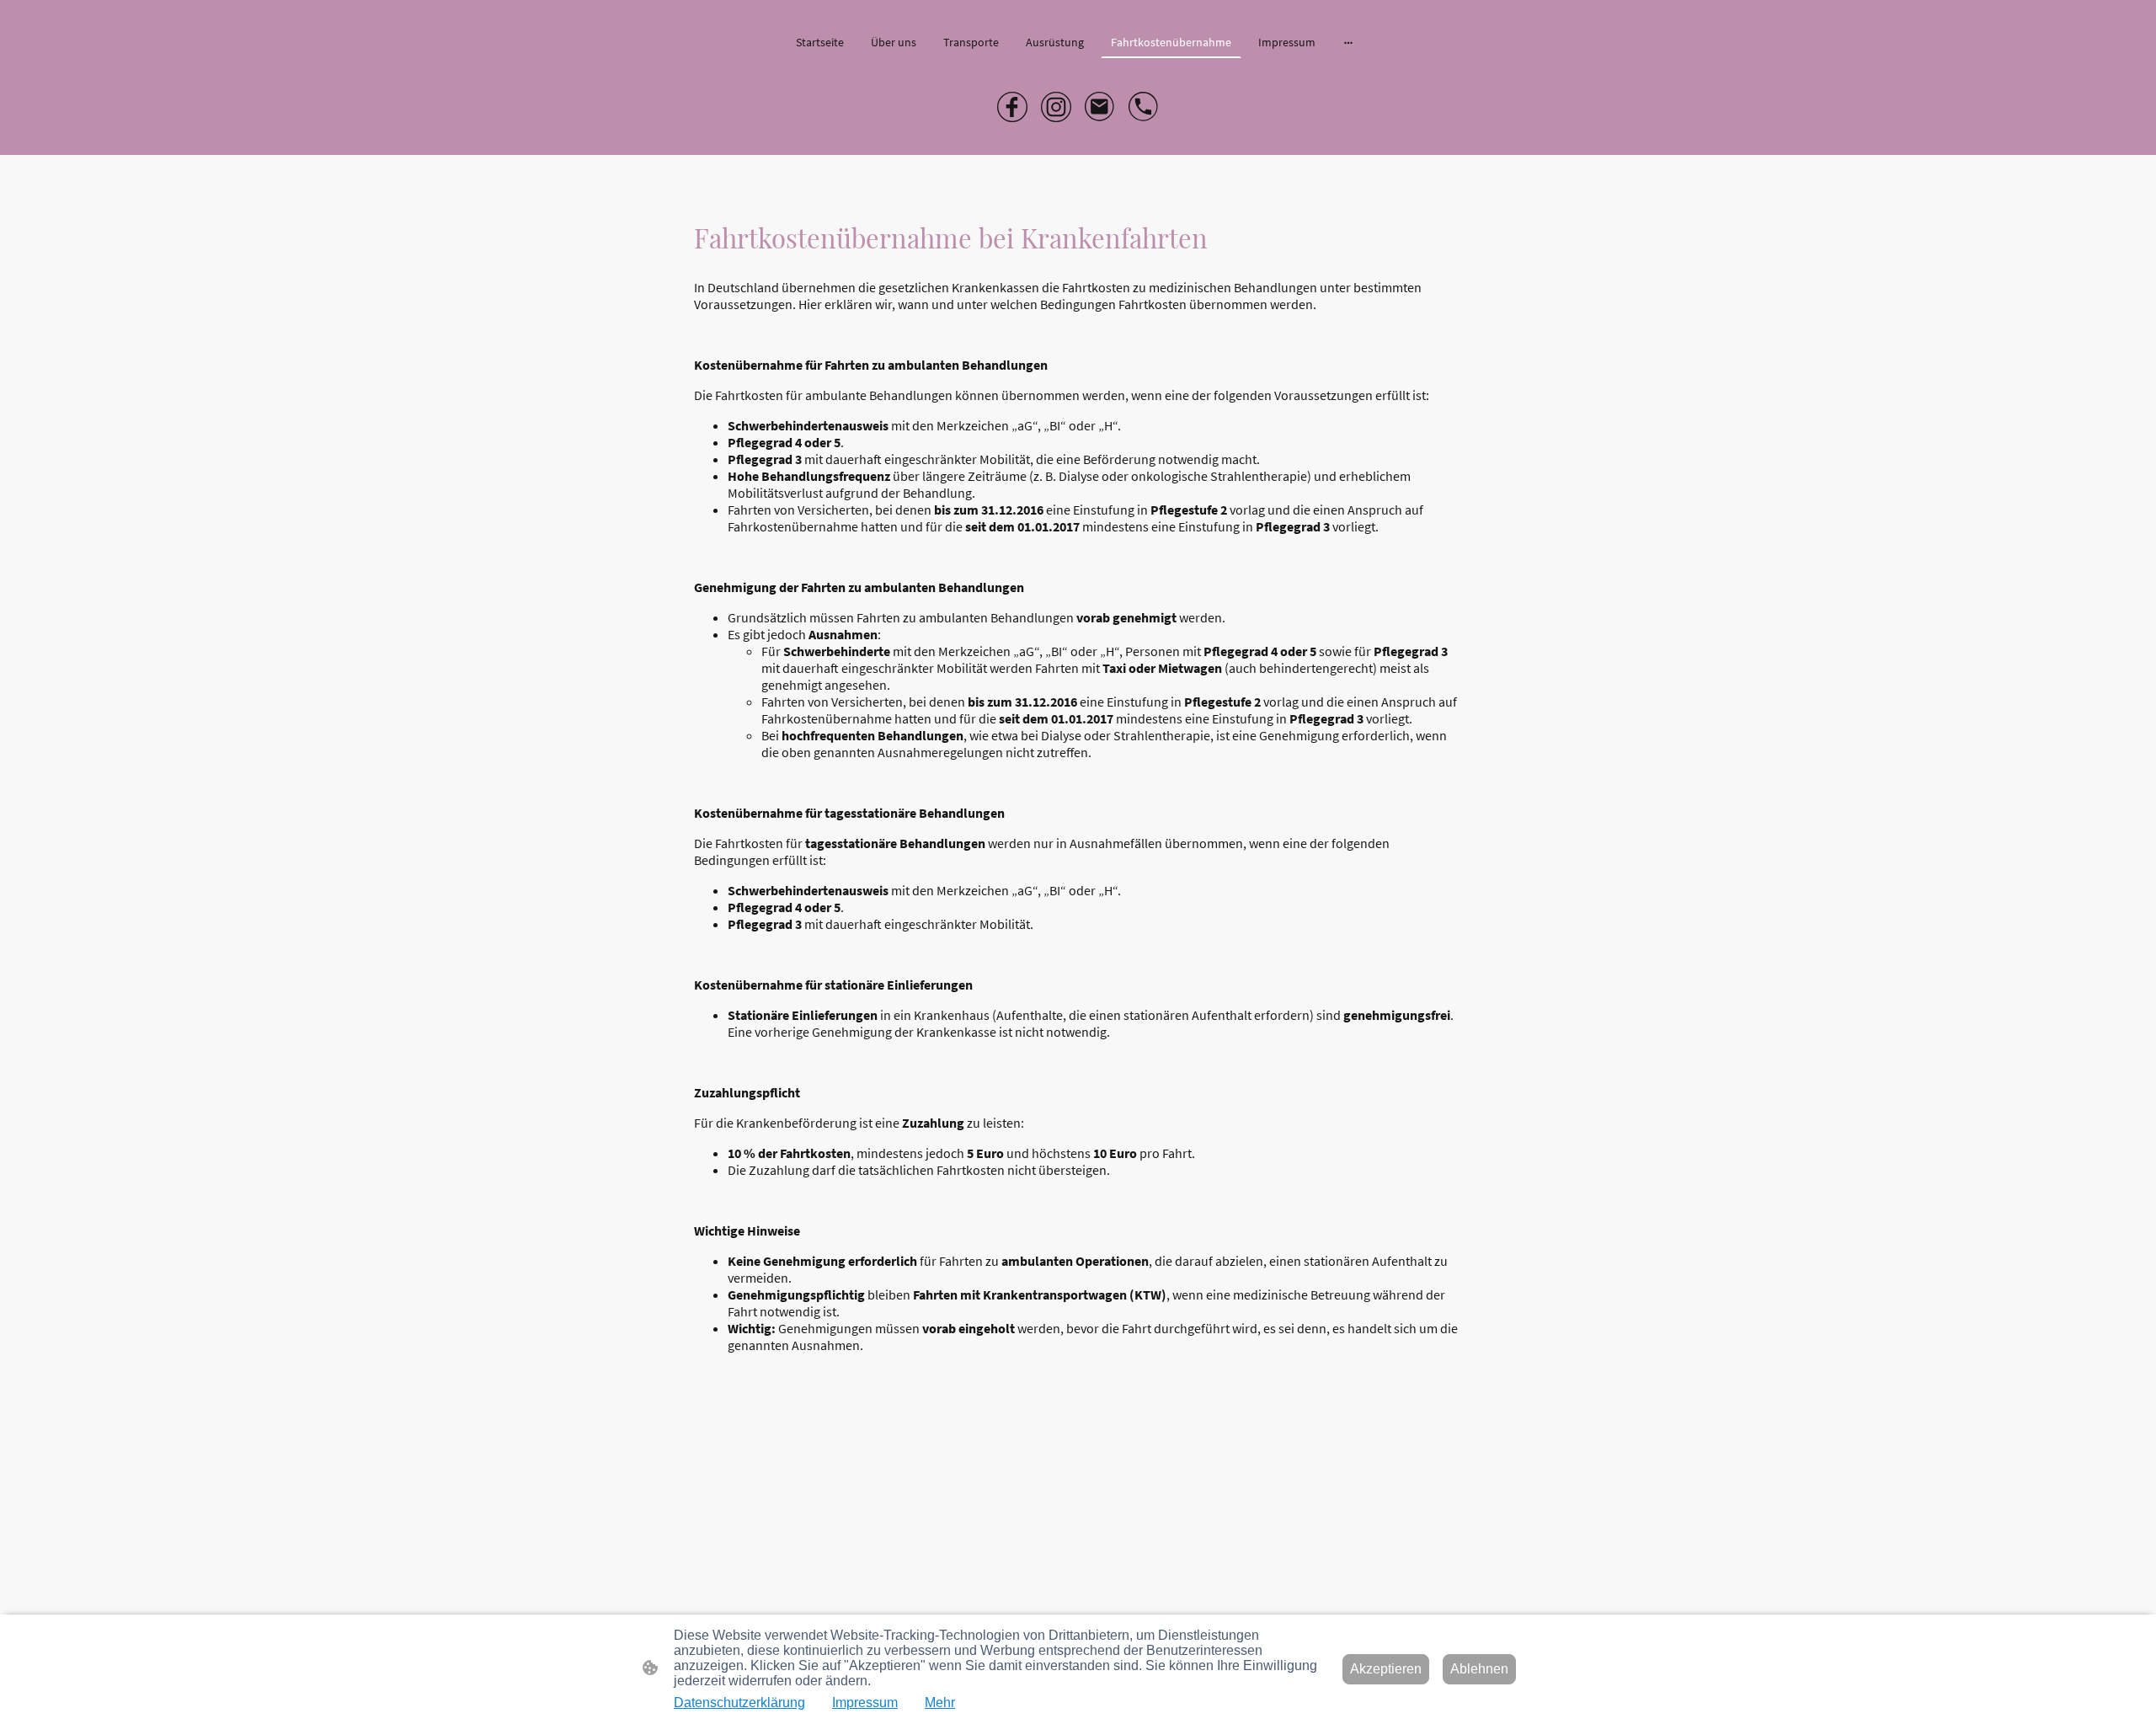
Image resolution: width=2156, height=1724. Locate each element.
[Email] (1100, 107)
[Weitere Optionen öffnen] (1348, 42)
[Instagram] (1056, 107)
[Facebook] (1012, 107)
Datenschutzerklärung (739, 1703)
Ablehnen (1479, 1669)
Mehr (940, 1703)
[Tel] (1144, 107)
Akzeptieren (1386, 1669)
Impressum (865, 1703)
